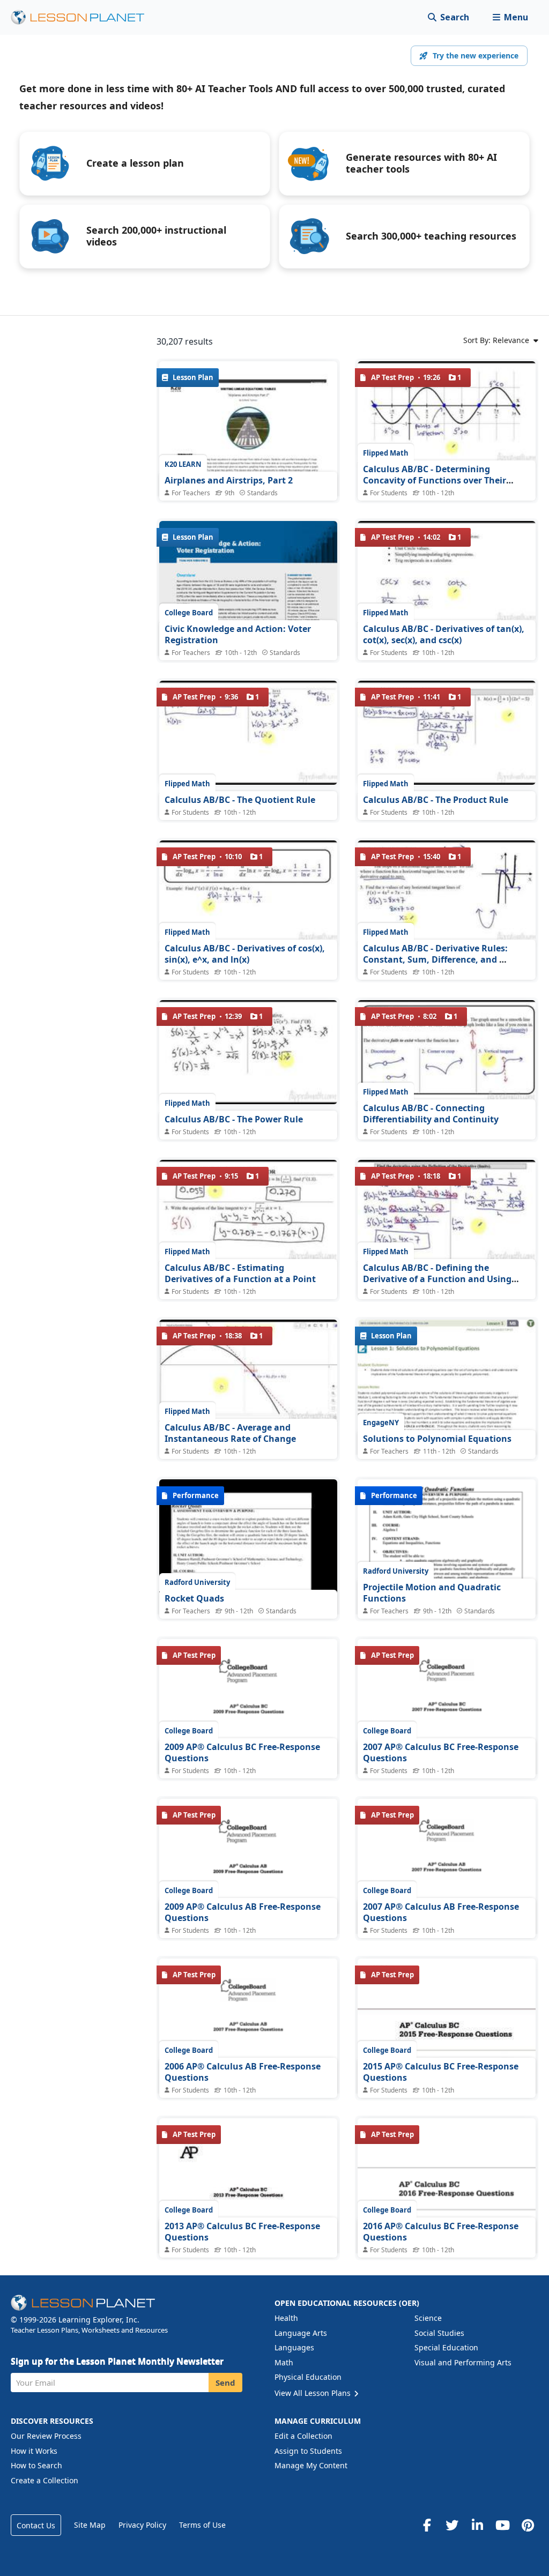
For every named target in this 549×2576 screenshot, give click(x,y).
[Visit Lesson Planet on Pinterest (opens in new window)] (528, 2525)
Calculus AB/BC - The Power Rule (234, 1119)
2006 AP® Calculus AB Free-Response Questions (243, 2072)
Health (286, 2318)
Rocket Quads (194, 1598)
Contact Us (36, 2525)
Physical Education (308, 2377)
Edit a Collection (303, 2436)
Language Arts (301, 2333)
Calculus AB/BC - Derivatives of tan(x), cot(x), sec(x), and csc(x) (444, 635)
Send (225, 2383)
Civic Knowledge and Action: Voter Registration (238, 635)
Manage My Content (311, 2465)
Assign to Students (308, 2451)
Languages (294, 2347)
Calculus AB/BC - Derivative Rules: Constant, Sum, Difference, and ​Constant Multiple (435, 960)
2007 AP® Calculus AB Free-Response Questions (441, 1912)
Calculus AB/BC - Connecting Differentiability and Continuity (431, 1114)
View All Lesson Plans (314, 2393)
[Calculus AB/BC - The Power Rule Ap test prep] (248, 1052)
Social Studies (439, 2333)
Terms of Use (202, 2525)
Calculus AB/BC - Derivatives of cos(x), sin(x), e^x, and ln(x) (245, 954)
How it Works (34, 2451)
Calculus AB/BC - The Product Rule (436, 800)
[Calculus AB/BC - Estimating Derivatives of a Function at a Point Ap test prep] (248, 1212)
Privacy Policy (142, 2525)
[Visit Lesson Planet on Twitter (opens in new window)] (452, 2525)
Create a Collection (44, 2480)
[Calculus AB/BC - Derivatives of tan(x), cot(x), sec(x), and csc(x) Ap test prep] (447, 573)
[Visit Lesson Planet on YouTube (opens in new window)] (502, 2525)
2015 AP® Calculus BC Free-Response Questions (441, 2072)
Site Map (90, 2525)
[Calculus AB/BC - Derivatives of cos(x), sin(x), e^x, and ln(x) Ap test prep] (248, 892)
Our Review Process (46, 2436)
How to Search (36, 2465)
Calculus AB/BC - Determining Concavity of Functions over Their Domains (435, 481)
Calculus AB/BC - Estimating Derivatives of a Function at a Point (240, 1274)
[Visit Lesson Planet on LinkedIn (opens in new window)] (477, 2525)
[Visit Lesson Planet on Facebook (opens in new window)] (427, 2525)
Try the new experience (476, 55)
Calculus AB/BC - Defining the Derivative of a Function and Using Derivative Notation (437, 1279)
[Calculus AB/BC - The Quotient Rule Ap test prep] (248, 733)
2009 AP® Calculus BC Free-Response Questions (242, 1753)
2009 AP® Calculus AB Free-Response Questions (243, 1912)
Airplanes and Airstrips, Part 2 (229, 480)
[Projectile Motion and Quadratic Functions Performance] (447, 1571)
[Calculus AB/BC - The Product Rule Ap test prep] (447, 733)
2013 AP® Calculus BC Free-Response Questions (242, 2232)
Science (428, 2318)
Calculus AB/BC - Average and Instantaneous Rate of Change (230, 1433)
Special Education (446, 2347)
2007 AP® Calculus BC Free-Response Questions (441, 1753)
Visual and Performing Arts (463, 2362)
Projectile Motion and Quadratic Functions (432, 1593)
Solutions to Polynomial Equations (437, 1439)
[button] (510, 17)
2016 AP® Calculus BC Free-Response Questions (441, 2232)
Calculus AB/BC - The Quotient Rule (240, 800)
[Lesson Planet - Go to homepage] (84, 17)
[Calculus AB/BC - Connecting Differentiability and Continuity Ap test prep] (447, 1052)
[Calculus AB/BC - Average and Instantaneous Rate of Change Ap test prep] (248, 1372)
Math (284, 2362)
